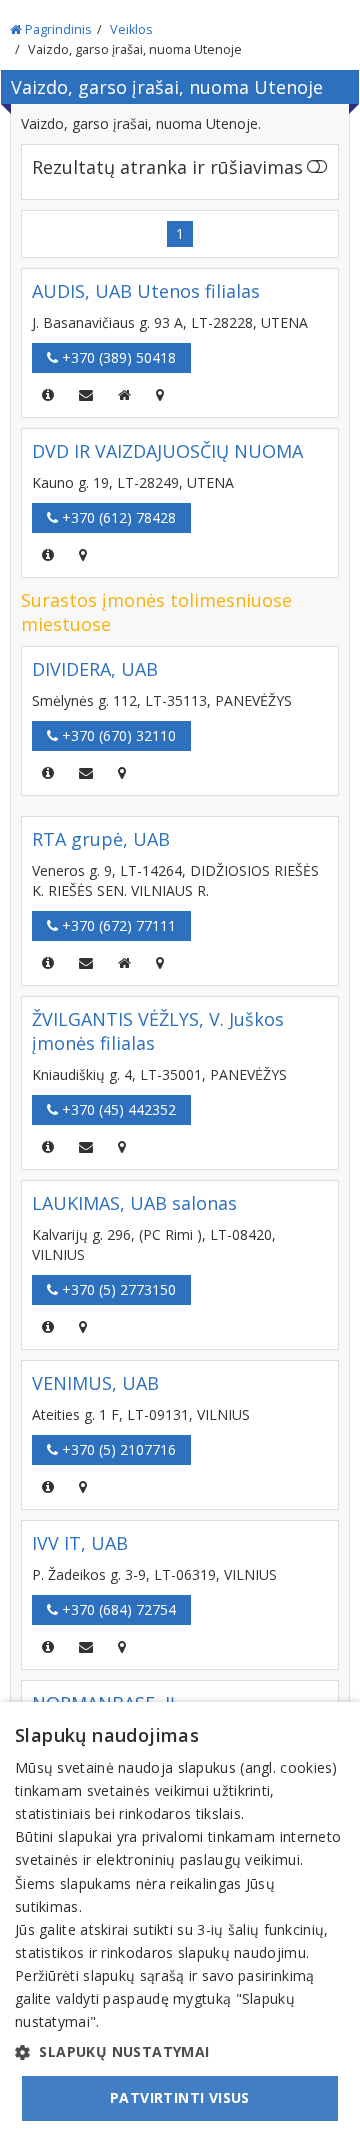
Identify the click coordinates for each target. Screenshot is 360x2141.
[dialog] (180, 1921)
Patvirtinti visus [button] (180, 2097)
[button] (180, 2052)
